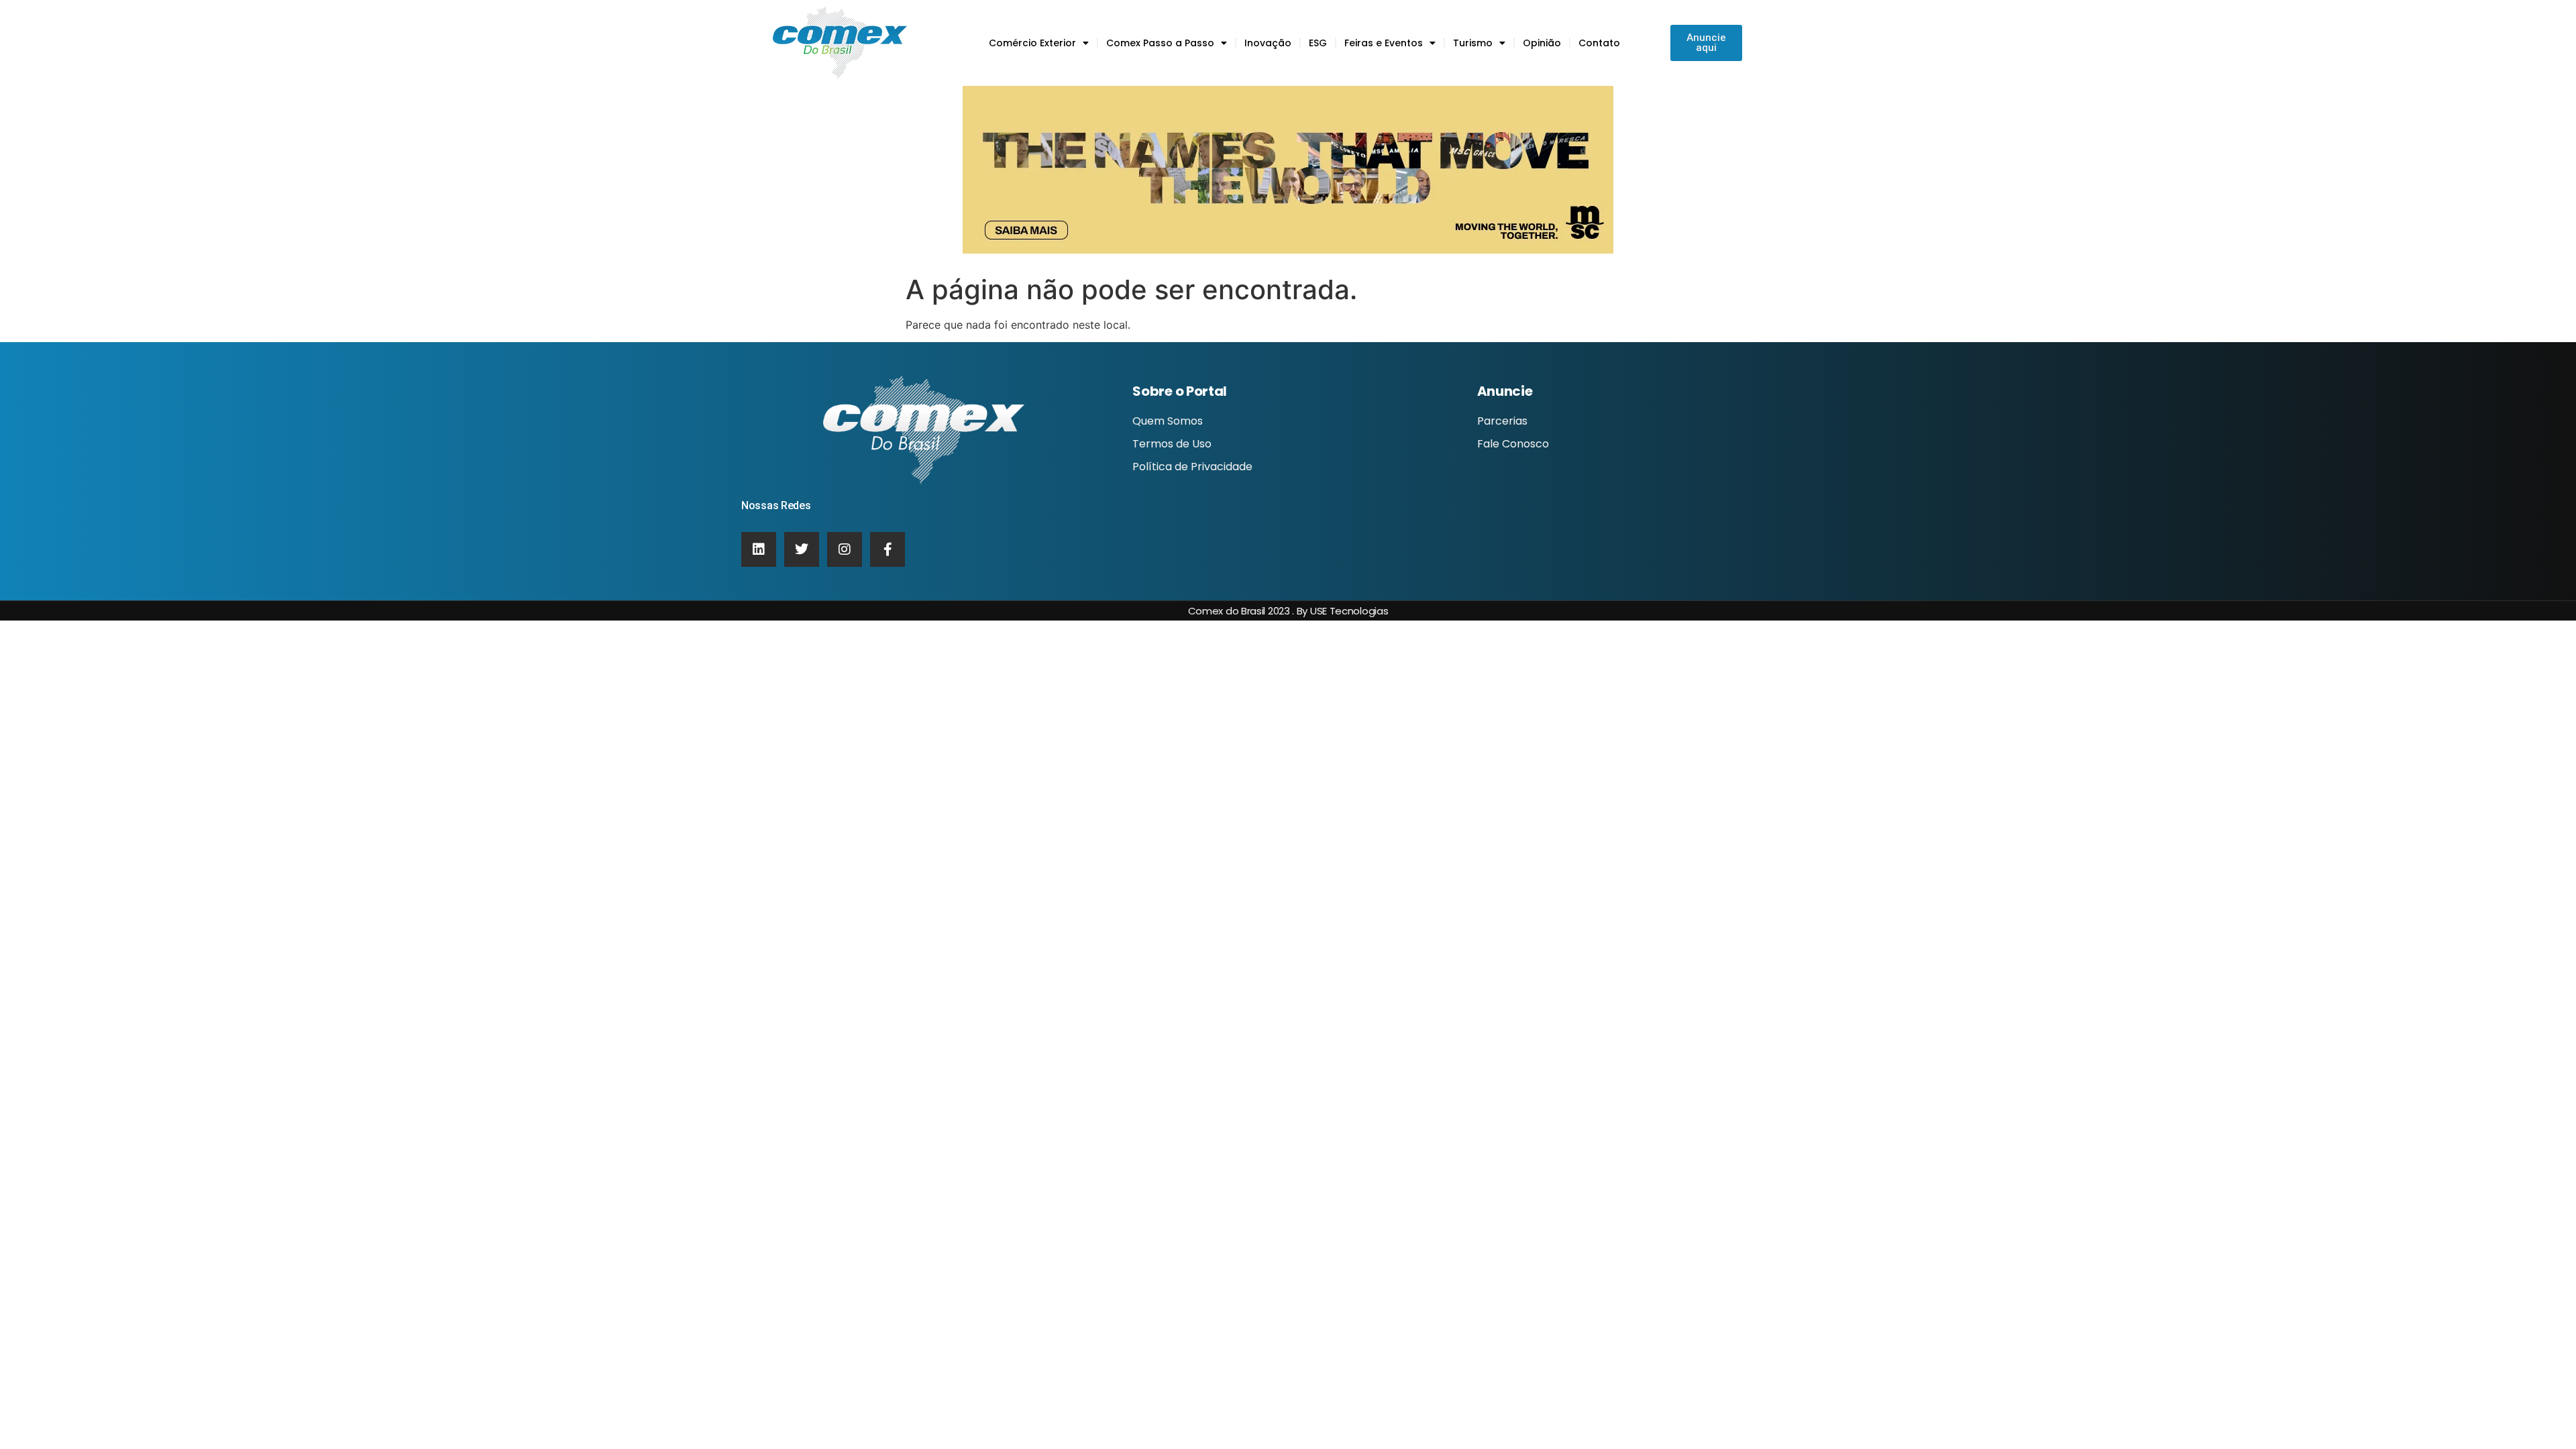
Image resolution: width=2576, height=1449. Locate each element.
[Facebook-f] (888, 549)
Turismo (1473, 43)
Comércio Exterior (1032, 43)
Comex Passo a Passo (1160, 43)
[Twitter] (802, 549)
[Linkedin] (759, 549)
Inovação (1268, 43)
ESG (1318, 43)
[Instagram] (845, 549)
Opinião (1542, 43)
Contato (1599, 43)
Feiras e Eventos (1384, 43)
